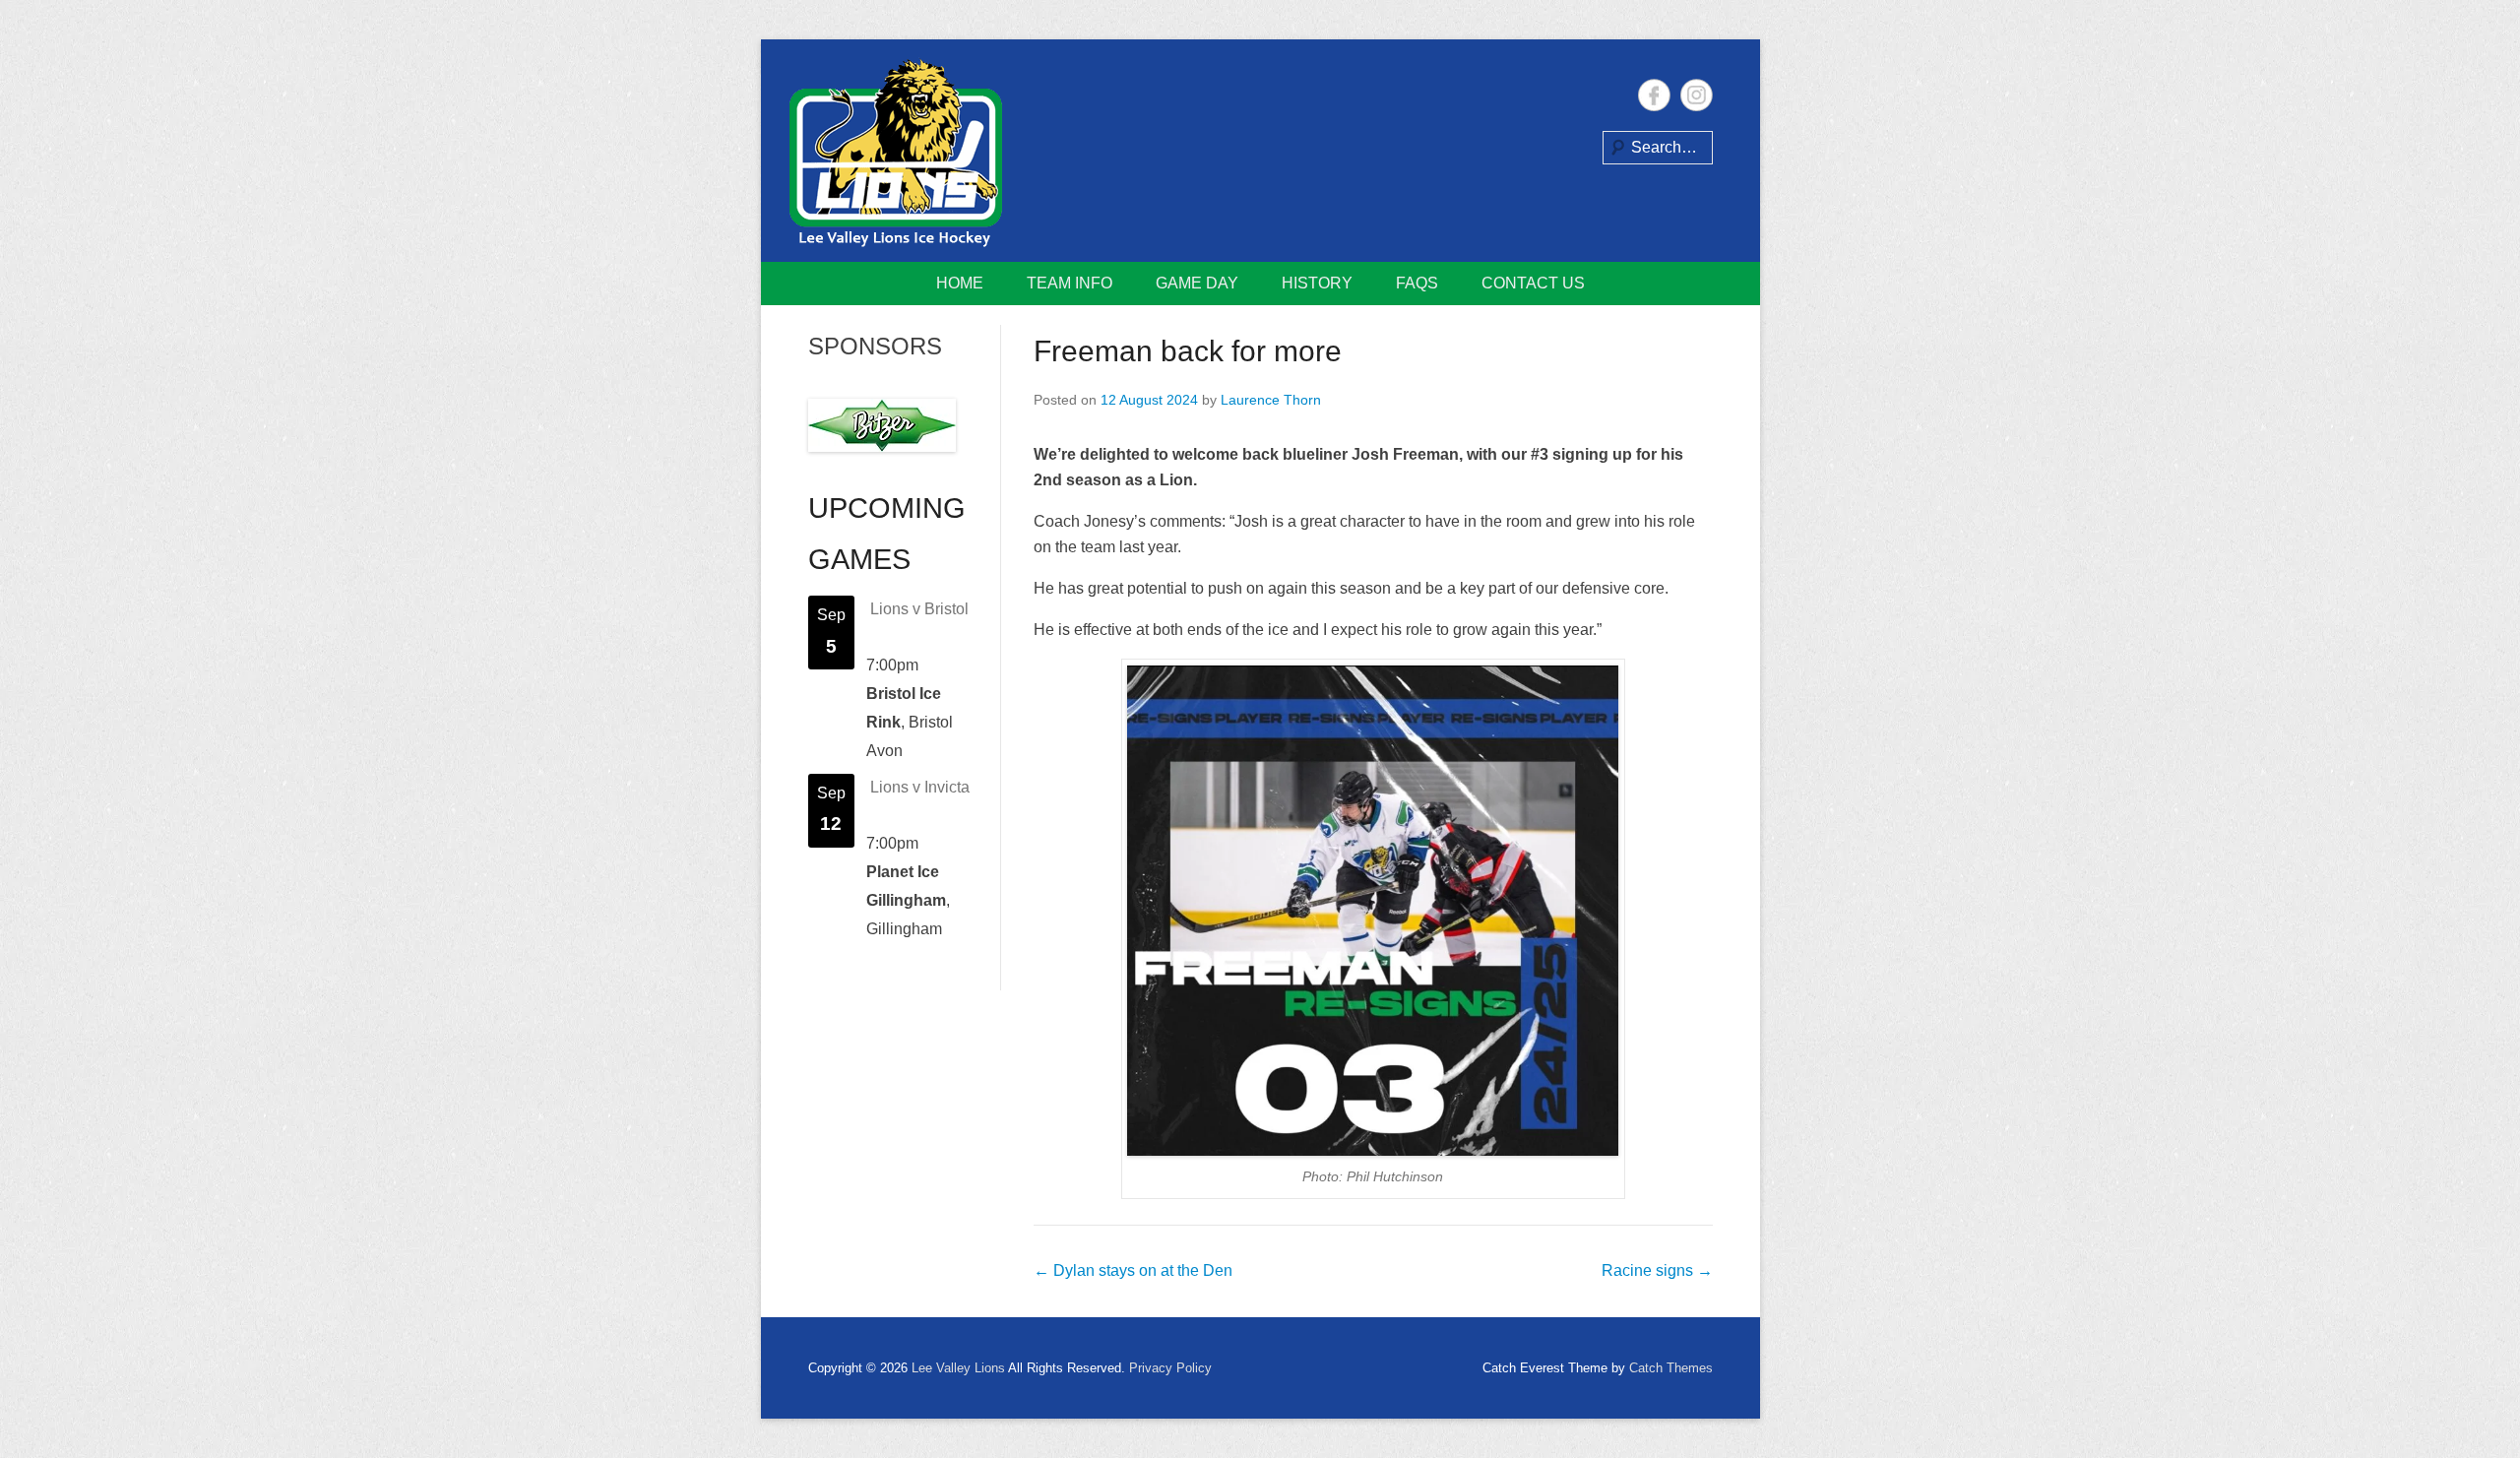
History (1317, 283)
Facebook (1654, 95)
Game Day (1197, 283)
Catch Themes (1671, 1368)
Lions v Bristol (919, 609)
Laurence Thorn (1271, 400)
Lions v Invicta (920, 787)
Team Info (1070, 283)
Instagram (1697, 95)
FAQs (1417, 283)
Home (960, 283)
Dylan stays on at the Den (1133, 1270)
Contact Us (1533, 283)
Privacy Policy (1170, 1368)
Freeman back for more (1188, 351)
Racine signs (1657, 1270)
